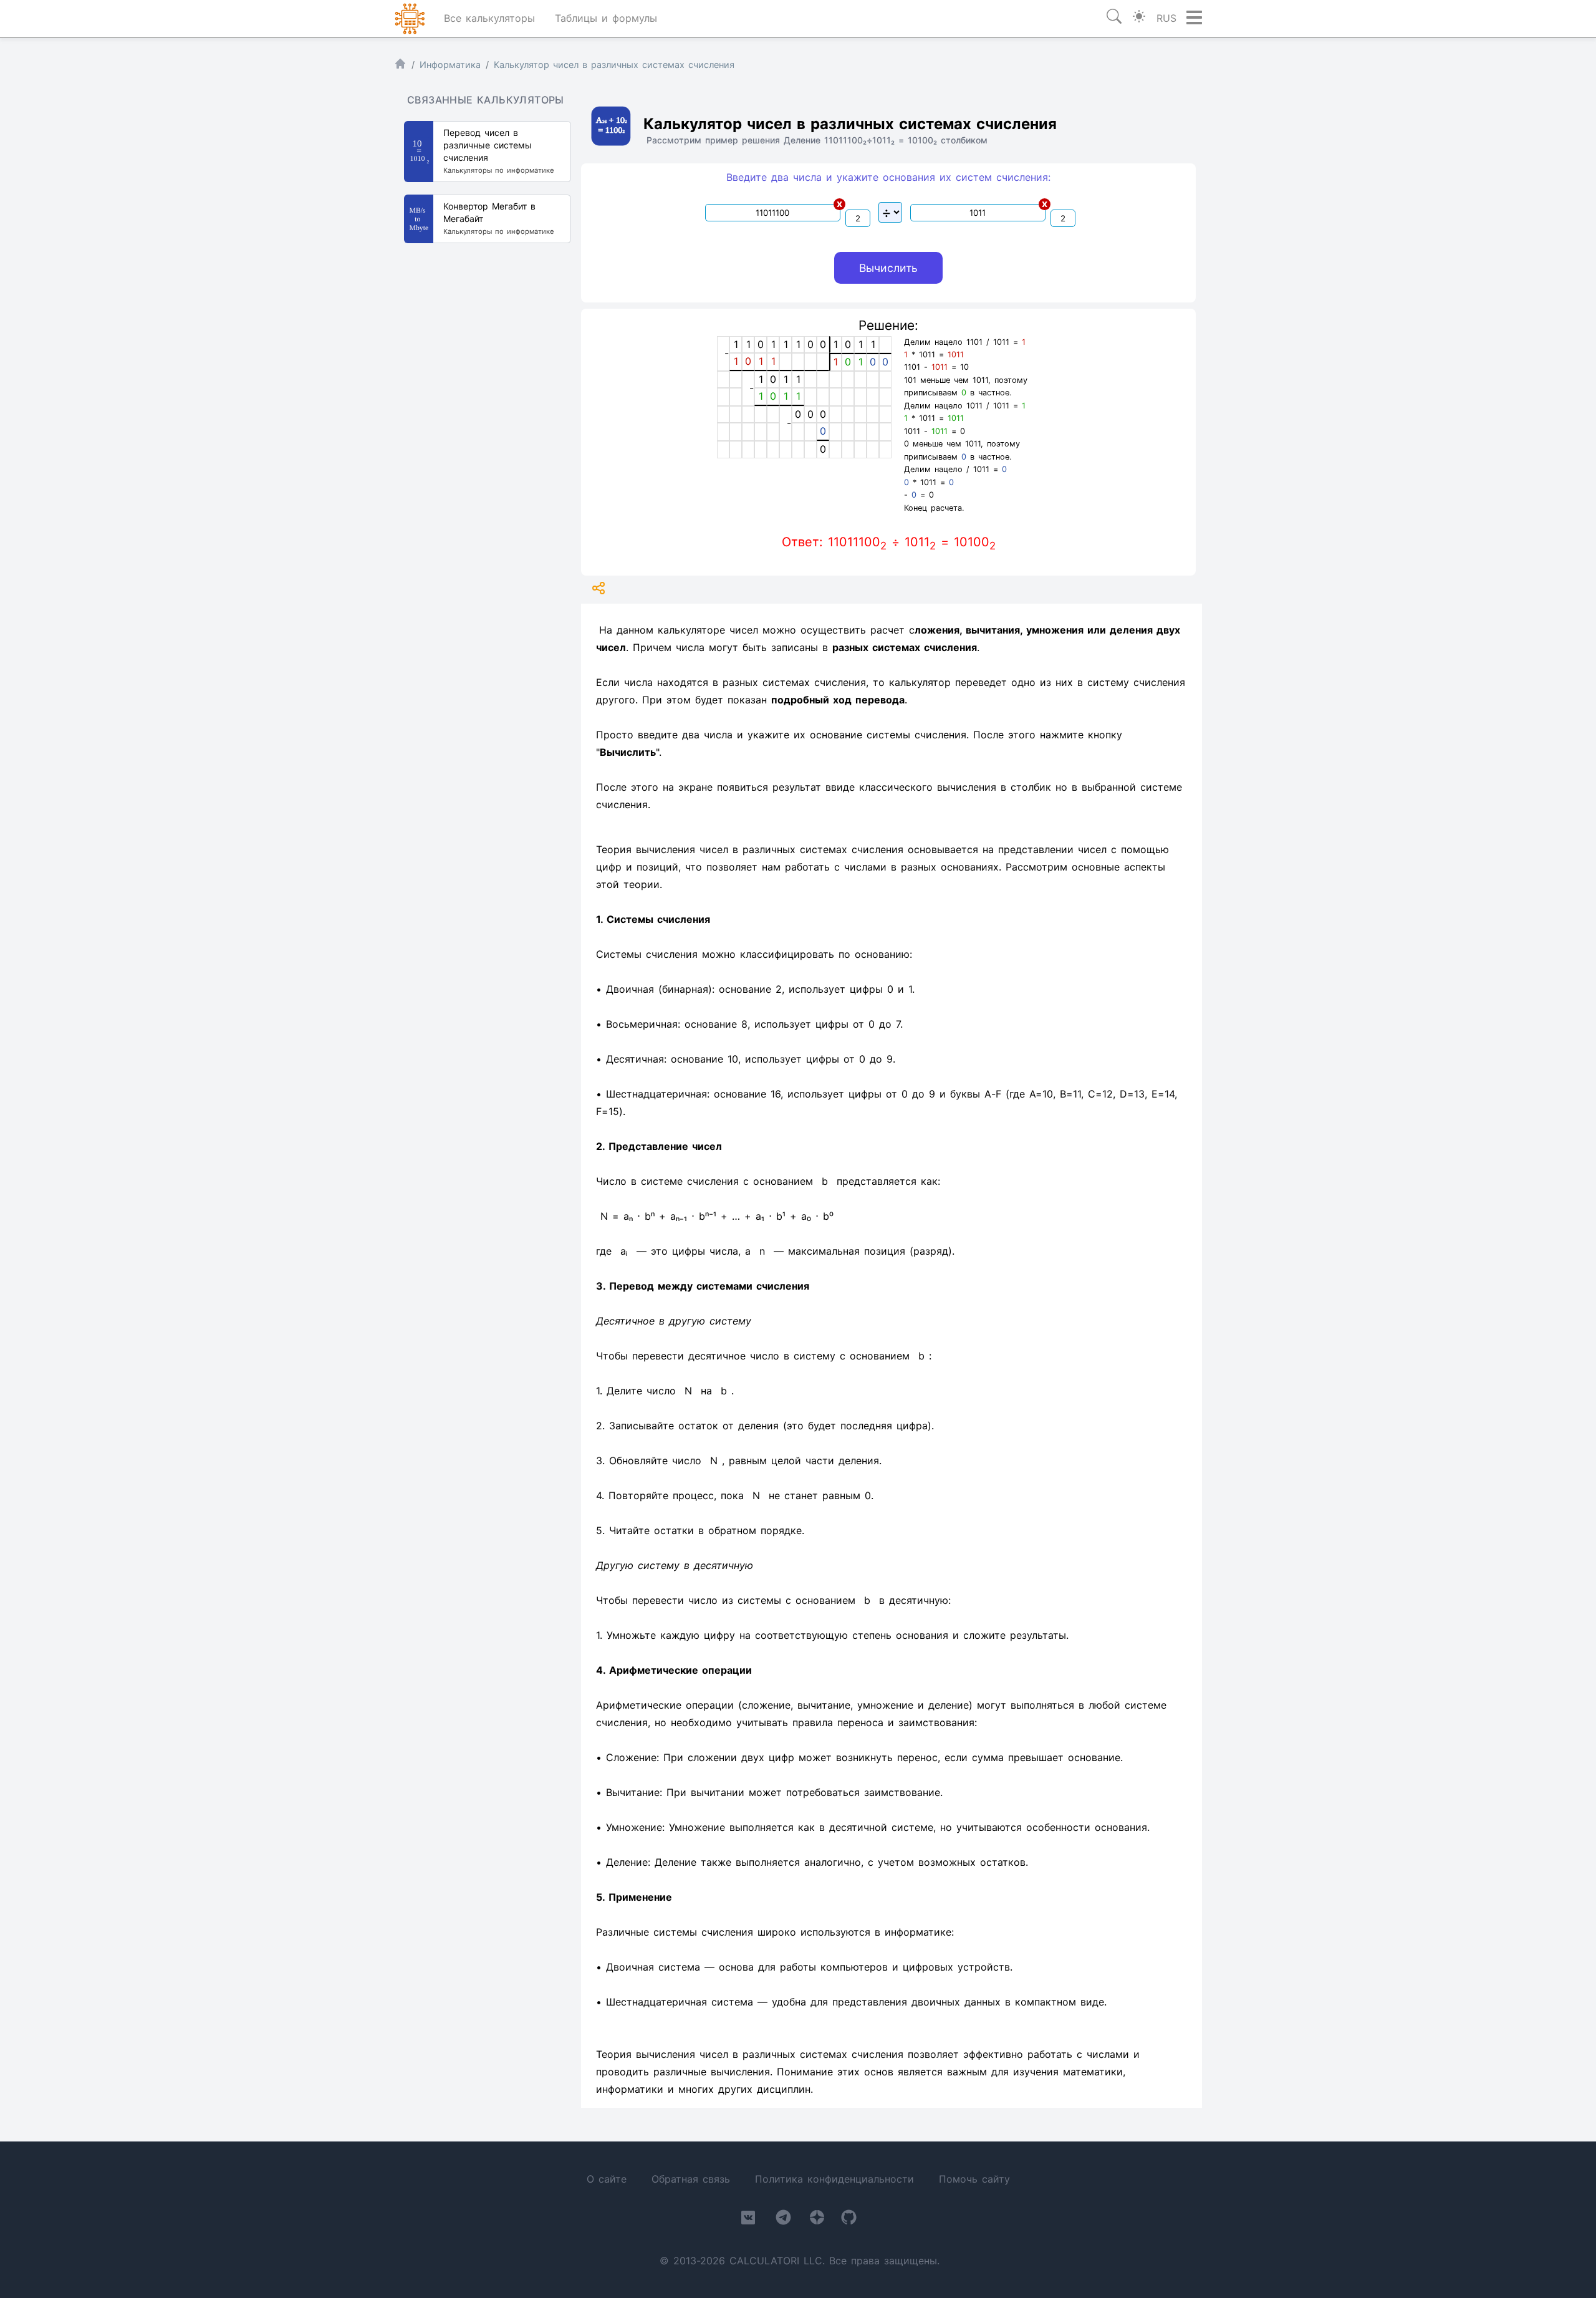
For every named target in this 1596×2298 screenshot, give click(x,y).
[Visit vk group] (748, 2220)
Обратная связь (691, 2179)
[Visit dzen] (817, 2220)
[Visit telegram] (783, 2220)
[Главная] (400, 66)
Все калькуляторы (489, 18)
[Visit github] (849, 2220)
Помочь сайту (974, 2179)
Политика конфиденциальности (834, 2179)
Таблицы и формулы (606, 18)
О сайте (607, 2179)
